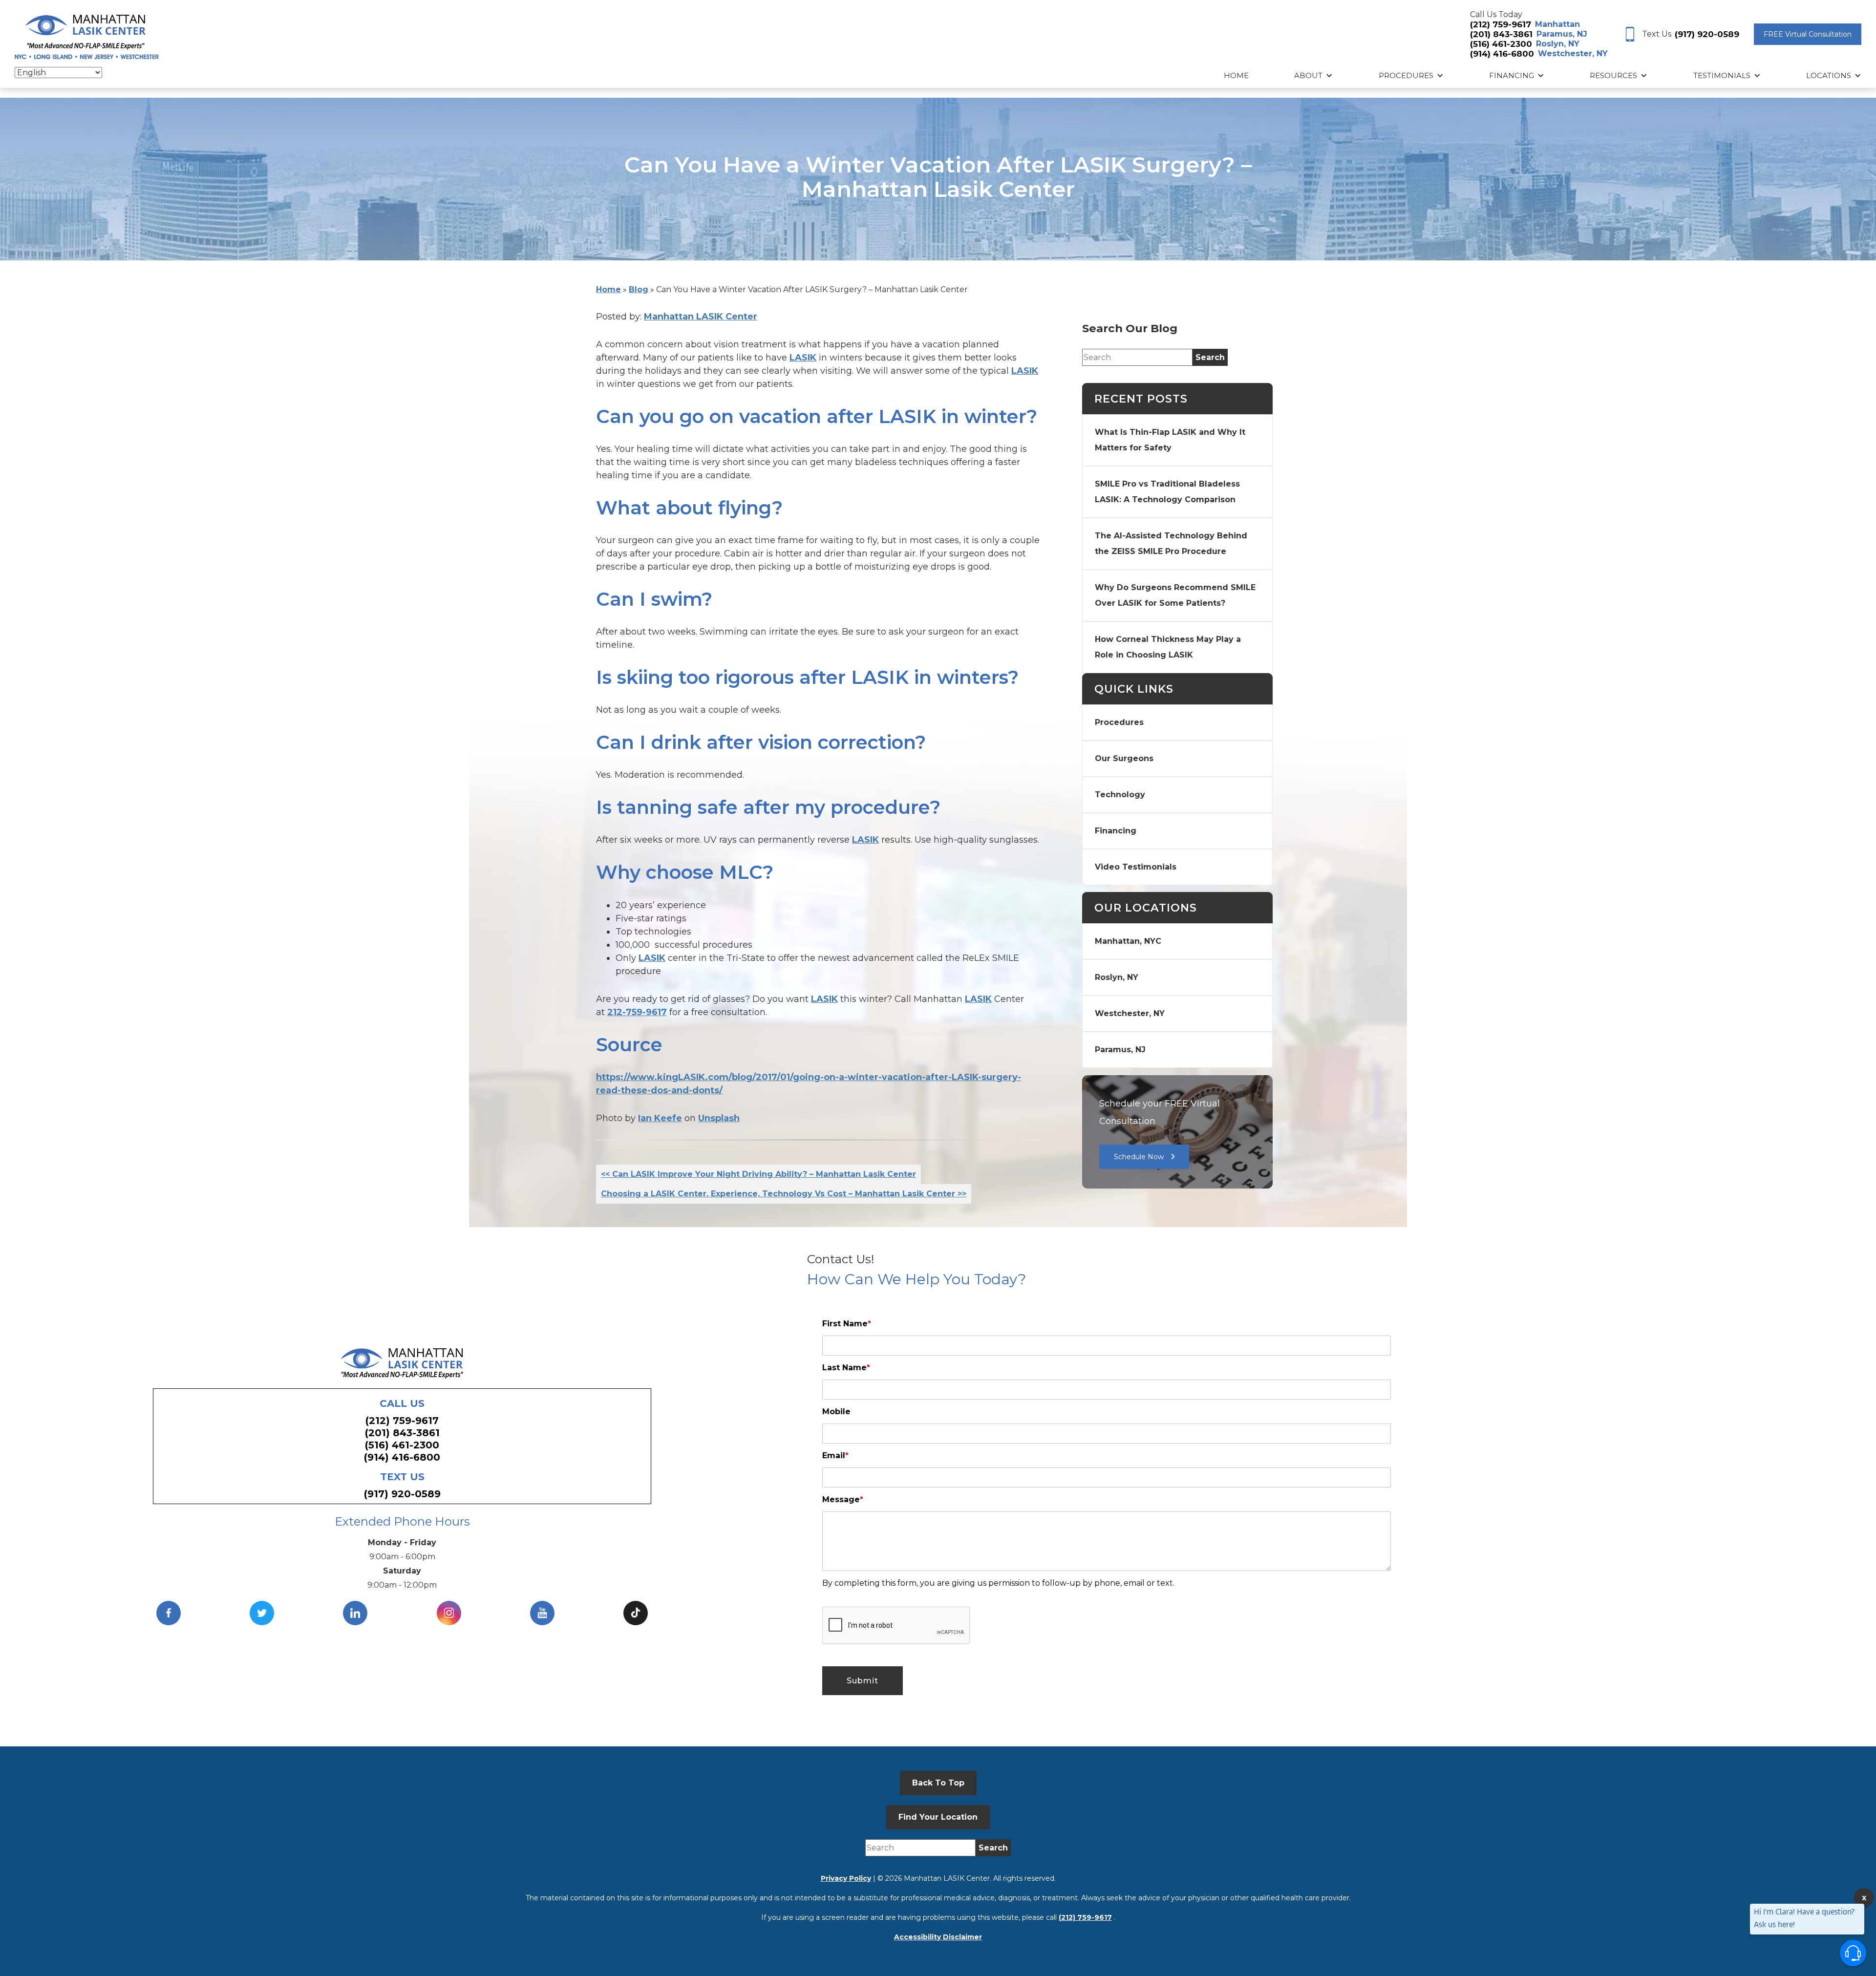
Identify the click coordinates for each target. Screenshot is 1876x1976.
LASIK (803, 358)
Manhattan (1557, 24)
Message (843, 1499)
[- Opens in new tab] (636, 1613)
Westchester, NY (1573, 53)
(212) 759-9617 (1501, 24)
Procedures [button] (1406, 75)
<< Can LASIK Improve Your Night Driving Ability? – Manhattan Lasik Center (758, 1174)
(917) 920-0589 (1707, 34)
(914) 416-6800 (1502, 54)
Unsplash (719, 1118)
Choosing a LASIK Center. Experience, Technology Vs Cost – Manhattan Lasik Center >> (784, 1194)
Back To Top (938, 1783)
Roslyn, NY (1558, 44)
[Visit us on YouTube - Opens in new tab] (542, 1613)
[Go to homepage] (87, 35)
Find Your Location (938, 1817)
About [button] (1308, 75)
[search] (1210, 357)
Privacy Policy (846, 1878)
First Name (847, 1324)
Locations (1829, 75)
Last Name (846, 1368)
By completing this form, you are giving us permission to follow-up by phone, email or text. (998, 1583)
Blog (639, 289)
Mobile (836, 1412)
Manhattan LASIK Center (701, 317)
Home (1236, 75)
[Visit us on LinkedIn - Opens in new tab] (355, 1613)
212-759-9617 (637, 1012)
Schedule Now (1139, 1157)
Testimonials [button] (1722, 75)
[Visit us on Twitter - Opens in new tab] (262, 1613)
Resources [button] (1613, 75)
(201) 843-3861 (1501, 34)
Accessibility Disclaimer (938, 1937)
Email (835, 1455)
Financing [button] (1512, 75)
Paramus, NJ (1562, 34)
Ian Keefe (660, 1118)
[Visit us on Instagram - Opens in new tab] (449, 1613)
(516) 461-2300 (1501, 44)
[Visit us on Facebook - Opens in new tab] (169, 1613)
